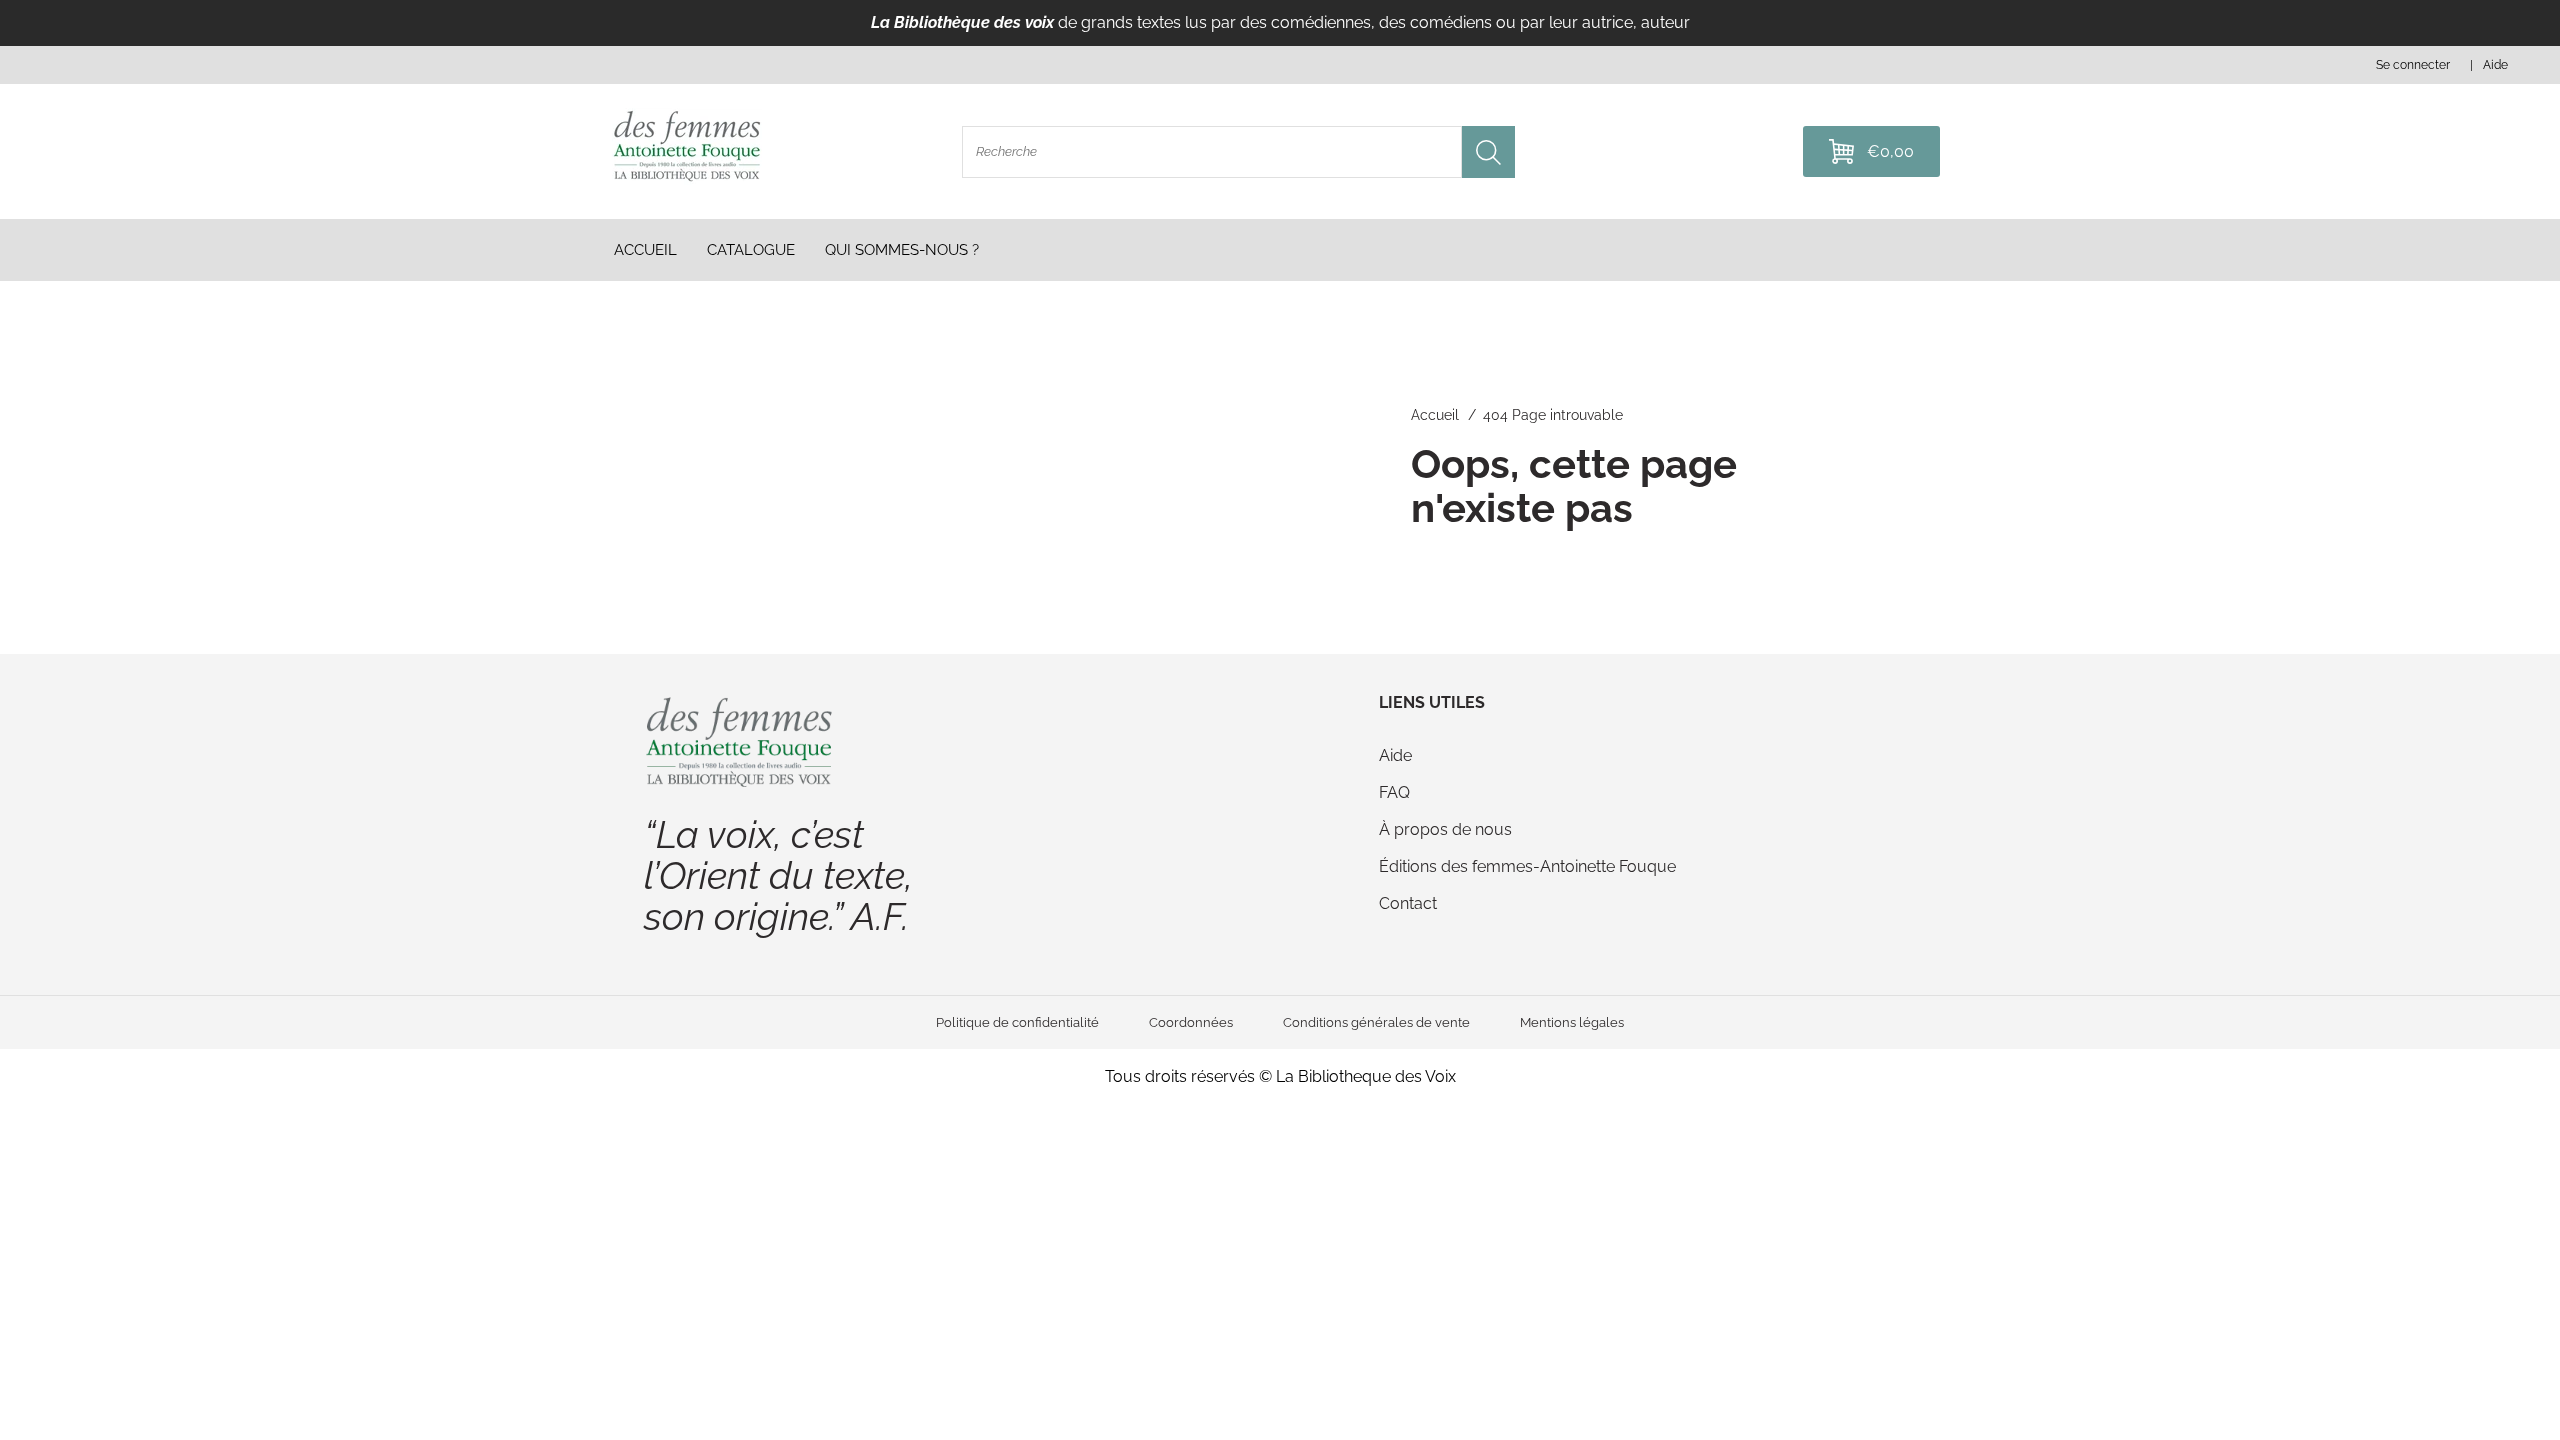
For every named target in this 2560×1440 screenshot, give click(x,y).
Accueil (1435, 415)
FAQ (1394, 792)
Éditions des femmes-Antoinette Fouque (1527, 866)
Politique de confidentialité (1017, 1022)
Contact (1408, 903)
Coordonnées (1191, 1022)
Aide (1395, 755)
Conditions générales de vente (1376, 1022)
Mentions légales (1572, 1022)
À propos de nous (1445, 829)
